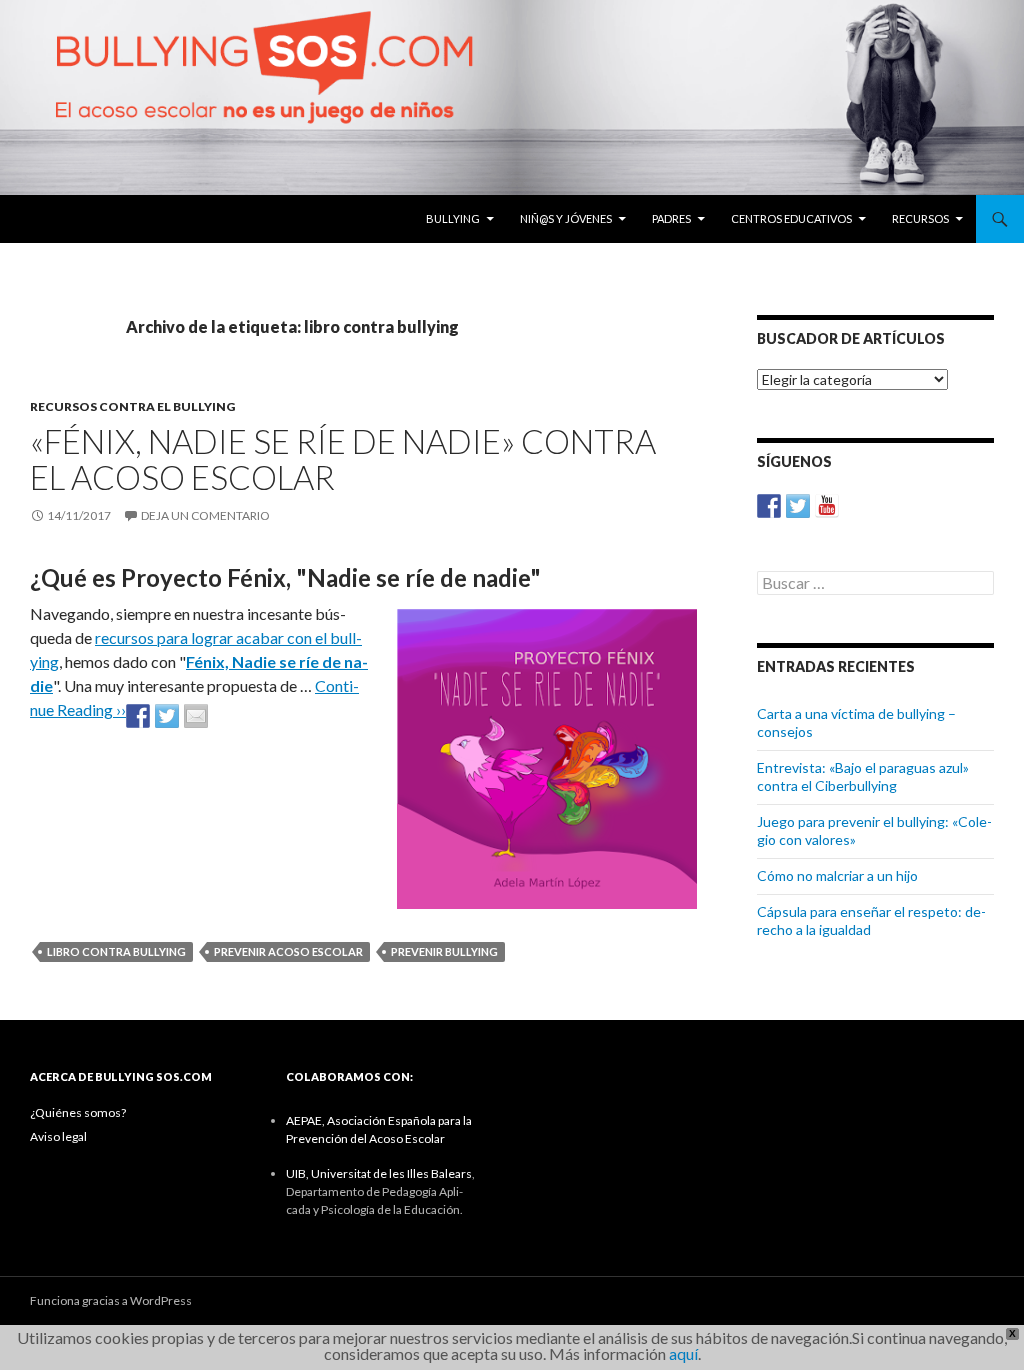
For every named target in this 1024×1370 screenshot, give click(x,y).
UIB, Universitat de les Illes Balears (379, 1173)
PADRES (671, 218)
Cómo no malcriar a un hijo (837, 875)
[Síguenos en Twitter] (798, 506)
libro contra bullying (116, 951)
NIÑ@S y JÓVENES (566, 218)
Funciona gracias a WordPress (111, 1300)
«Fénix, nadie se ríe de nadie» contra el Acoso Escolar (343, 459)
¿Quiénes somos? (78, 1112)
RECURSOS (920, 218)
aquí (683, 1353)
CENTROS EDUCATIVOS (791, 218)
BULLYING (453, 218)
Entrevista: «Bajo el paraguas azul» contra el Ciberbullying (863, 776)
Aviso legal (58, 1136)
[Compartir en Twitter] (167, 716)
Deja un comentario (205, 515)
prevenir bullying (444, 951)
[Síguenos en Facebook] (769, 506)
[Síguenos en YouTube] (827, 506)
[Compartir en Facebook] (138, 716)
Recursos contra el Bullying (132, 406)
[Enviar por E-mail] (196, 716)
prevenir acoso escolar (288, 951)
